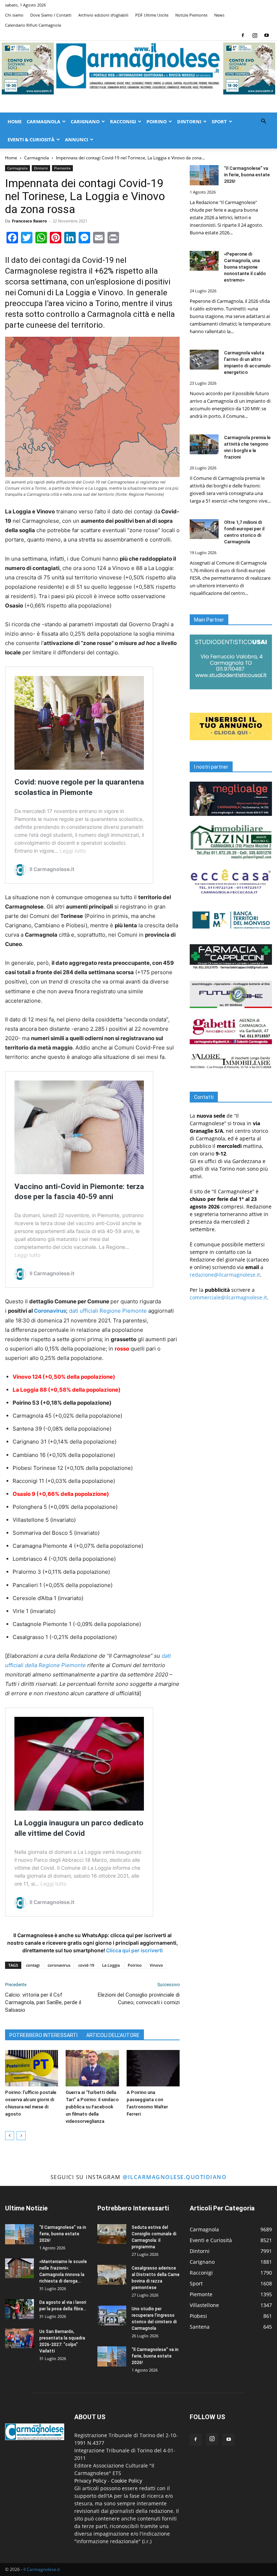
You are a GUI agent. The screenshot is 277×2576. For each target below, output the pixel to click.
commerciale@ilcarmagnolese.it (228, 1297)
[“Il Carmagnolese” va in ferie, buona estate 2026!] (204, 175)
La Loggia (111, 1965)
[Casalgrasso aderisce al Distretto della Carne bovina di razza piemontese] (112, 2275)
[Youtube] (267, 35)
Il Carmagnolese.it (42, 2569)
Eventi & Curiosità (31, 140)
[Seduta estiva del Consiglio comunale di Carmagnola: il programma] (112, 2234)
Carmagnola (43, 121)
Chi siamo (14, 15)
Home (15, 121)
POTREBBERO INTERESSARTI (43, 2035)
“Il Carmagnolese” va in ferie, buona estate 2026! (247, 175)
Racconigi (123, 121)
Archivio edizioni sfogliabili (103, 15)
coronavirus (59, 1965)
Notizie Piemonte (191, 15)
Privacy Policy (90, 2481)
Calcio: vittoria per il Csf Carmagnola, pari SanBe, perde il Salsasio (43, 2002)
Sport (219, 121)
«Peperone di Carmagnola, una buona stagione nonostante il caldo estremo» (245, 267)
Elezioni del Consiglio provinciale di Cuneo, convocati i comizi (139, 1999)
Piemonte (62, 168)
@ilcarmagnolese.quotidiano (175, 2177)
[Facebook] (243, 35)
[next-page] (21, 2136)
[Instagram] (255, 35)
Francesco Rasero (29, 221)
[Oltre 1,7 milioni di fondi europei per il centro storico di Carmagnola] (204, 529)
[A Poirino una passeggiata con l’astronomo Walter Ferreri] (153, 2068)
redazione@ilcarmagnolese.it (225, 1275)
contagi (33, 1965)
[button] (263, 121)
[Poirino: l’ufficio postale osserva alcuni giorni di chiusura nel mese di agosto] (32, 2068)
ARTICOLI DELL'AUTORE (113, 2035)
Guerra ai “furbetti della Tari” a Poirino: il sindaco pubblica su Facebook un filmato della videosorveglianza (92, 2107)
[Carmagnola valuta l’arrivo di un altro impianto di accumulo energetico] (204, 360)
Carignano (85, 121)
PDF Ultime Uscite (152, 15)
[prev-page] (10, 2136)
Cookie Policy (127, 2481)
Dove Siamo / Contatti (51, 15)
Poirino (157, 121)
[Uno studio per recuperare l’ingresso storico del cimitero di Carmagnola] (112, 2316)
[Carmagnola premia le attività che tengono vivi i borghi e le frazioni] (204, 444)
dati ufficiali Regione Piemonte (108, 1311)
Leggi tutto (73, 851)
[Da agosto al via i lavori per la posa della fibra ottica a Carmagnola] (19, 2309)
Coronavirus (50, 1311)
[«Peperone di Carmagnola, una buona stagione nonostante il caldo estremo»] (204, 261)
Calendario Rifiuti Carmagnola (33, 25)
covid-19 (86, 1965)
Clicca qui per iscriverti (134, 1950)
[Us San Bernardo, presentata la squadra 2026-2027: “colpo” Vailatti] (19, 2338)
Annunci (76, 140)
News (219, 15)
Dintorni (189, 121)
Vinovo (156, 1965)
